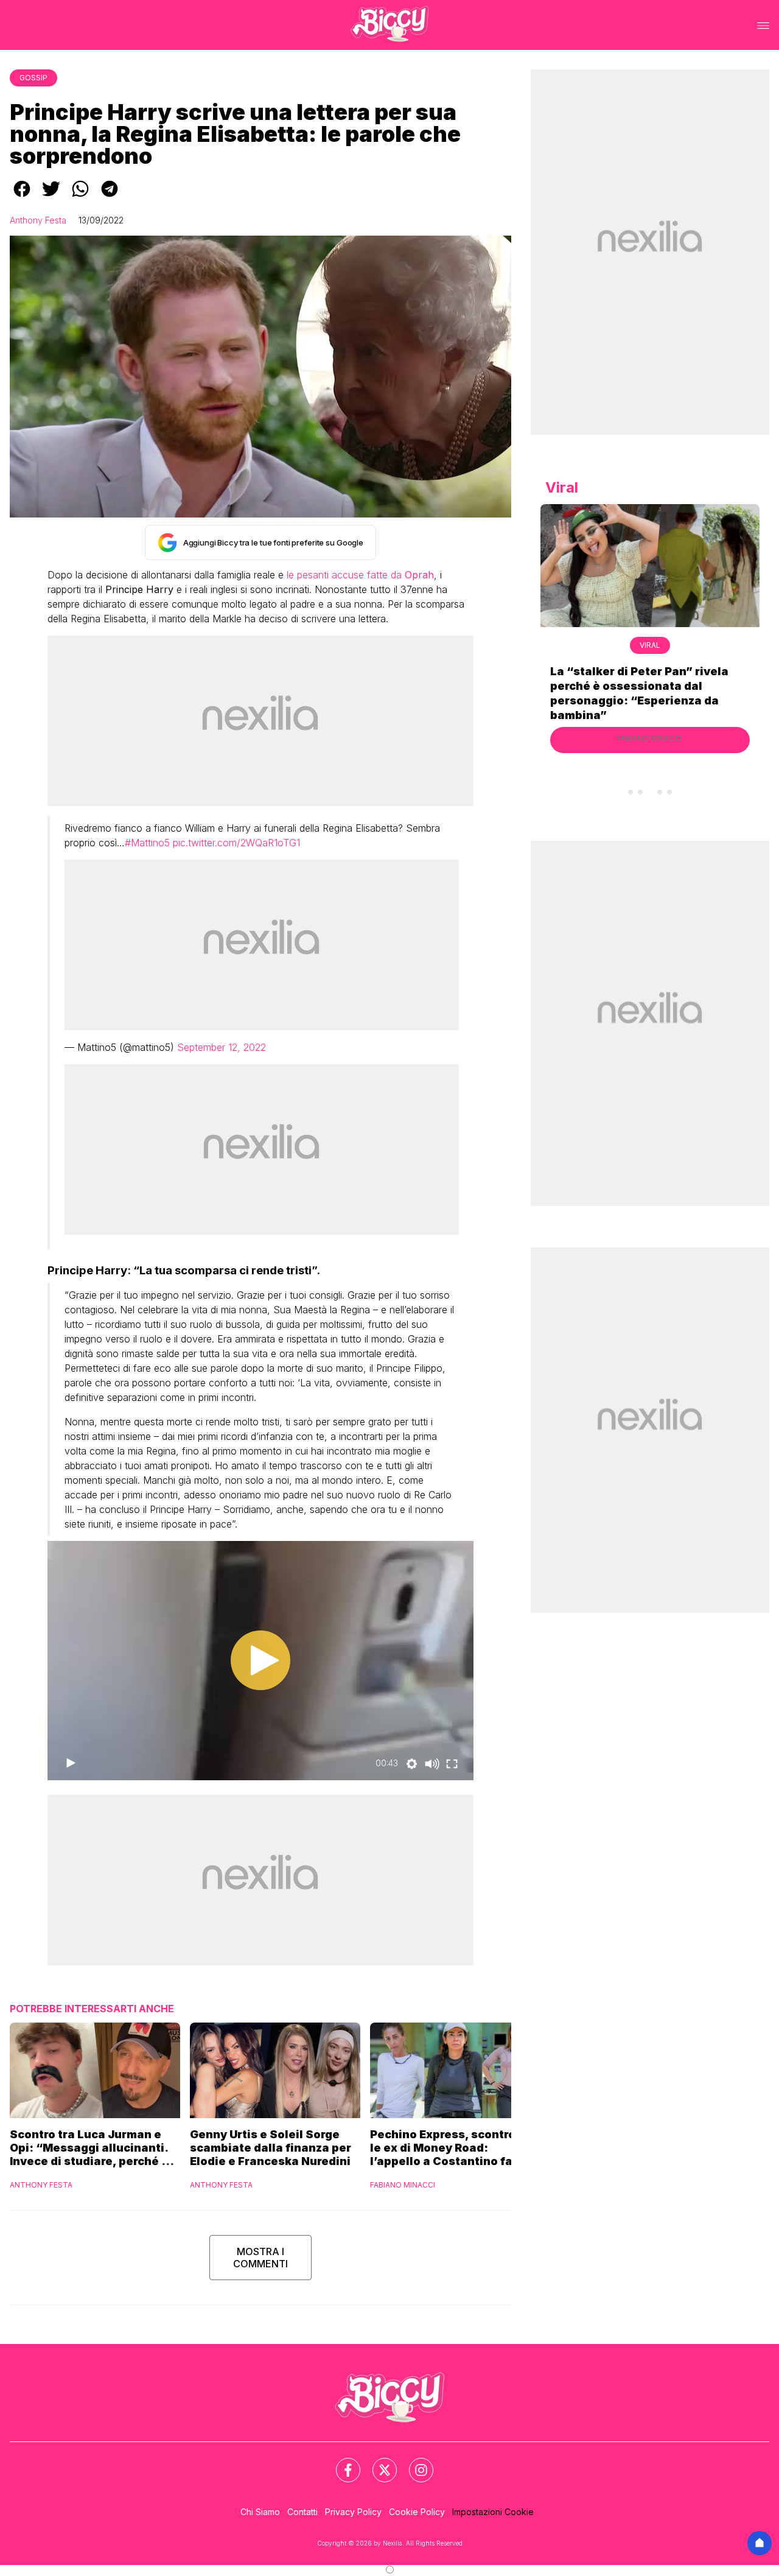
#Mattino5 (147, 843)
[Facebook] (341, 2463)
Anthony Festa (38, 220)
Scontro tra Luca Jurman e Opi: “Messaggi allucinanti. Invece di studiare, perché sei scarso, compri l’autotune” (94, 2148)
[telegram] (110, 197)
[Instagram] (414, 2463)
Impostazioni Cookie (493, 2512)
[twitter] (51, 197)
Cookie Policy (417, 2512)
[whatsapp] (80, 197)
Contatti (302, 2512)
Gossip (33, 78)
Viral (650, 645)
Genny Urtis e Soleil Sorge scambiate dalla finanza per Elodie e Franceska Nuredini (271, 2148)
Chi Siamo (260, 2512)
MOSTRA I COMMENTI (260, 2258)
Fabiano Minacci (403, 2185)
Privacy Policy (353, 2512)
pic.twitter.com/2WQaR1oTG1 (236, 843)
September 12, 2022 (222, 1047)
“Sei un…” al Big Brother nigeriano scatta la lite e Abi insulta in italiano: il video (650, 686)
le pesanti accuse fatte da (359, 575)
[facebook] (22, 197)
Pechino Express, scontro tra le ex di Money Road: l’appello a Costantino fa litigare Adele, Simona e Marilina (452, 2148)
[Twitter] (377, 2463)
